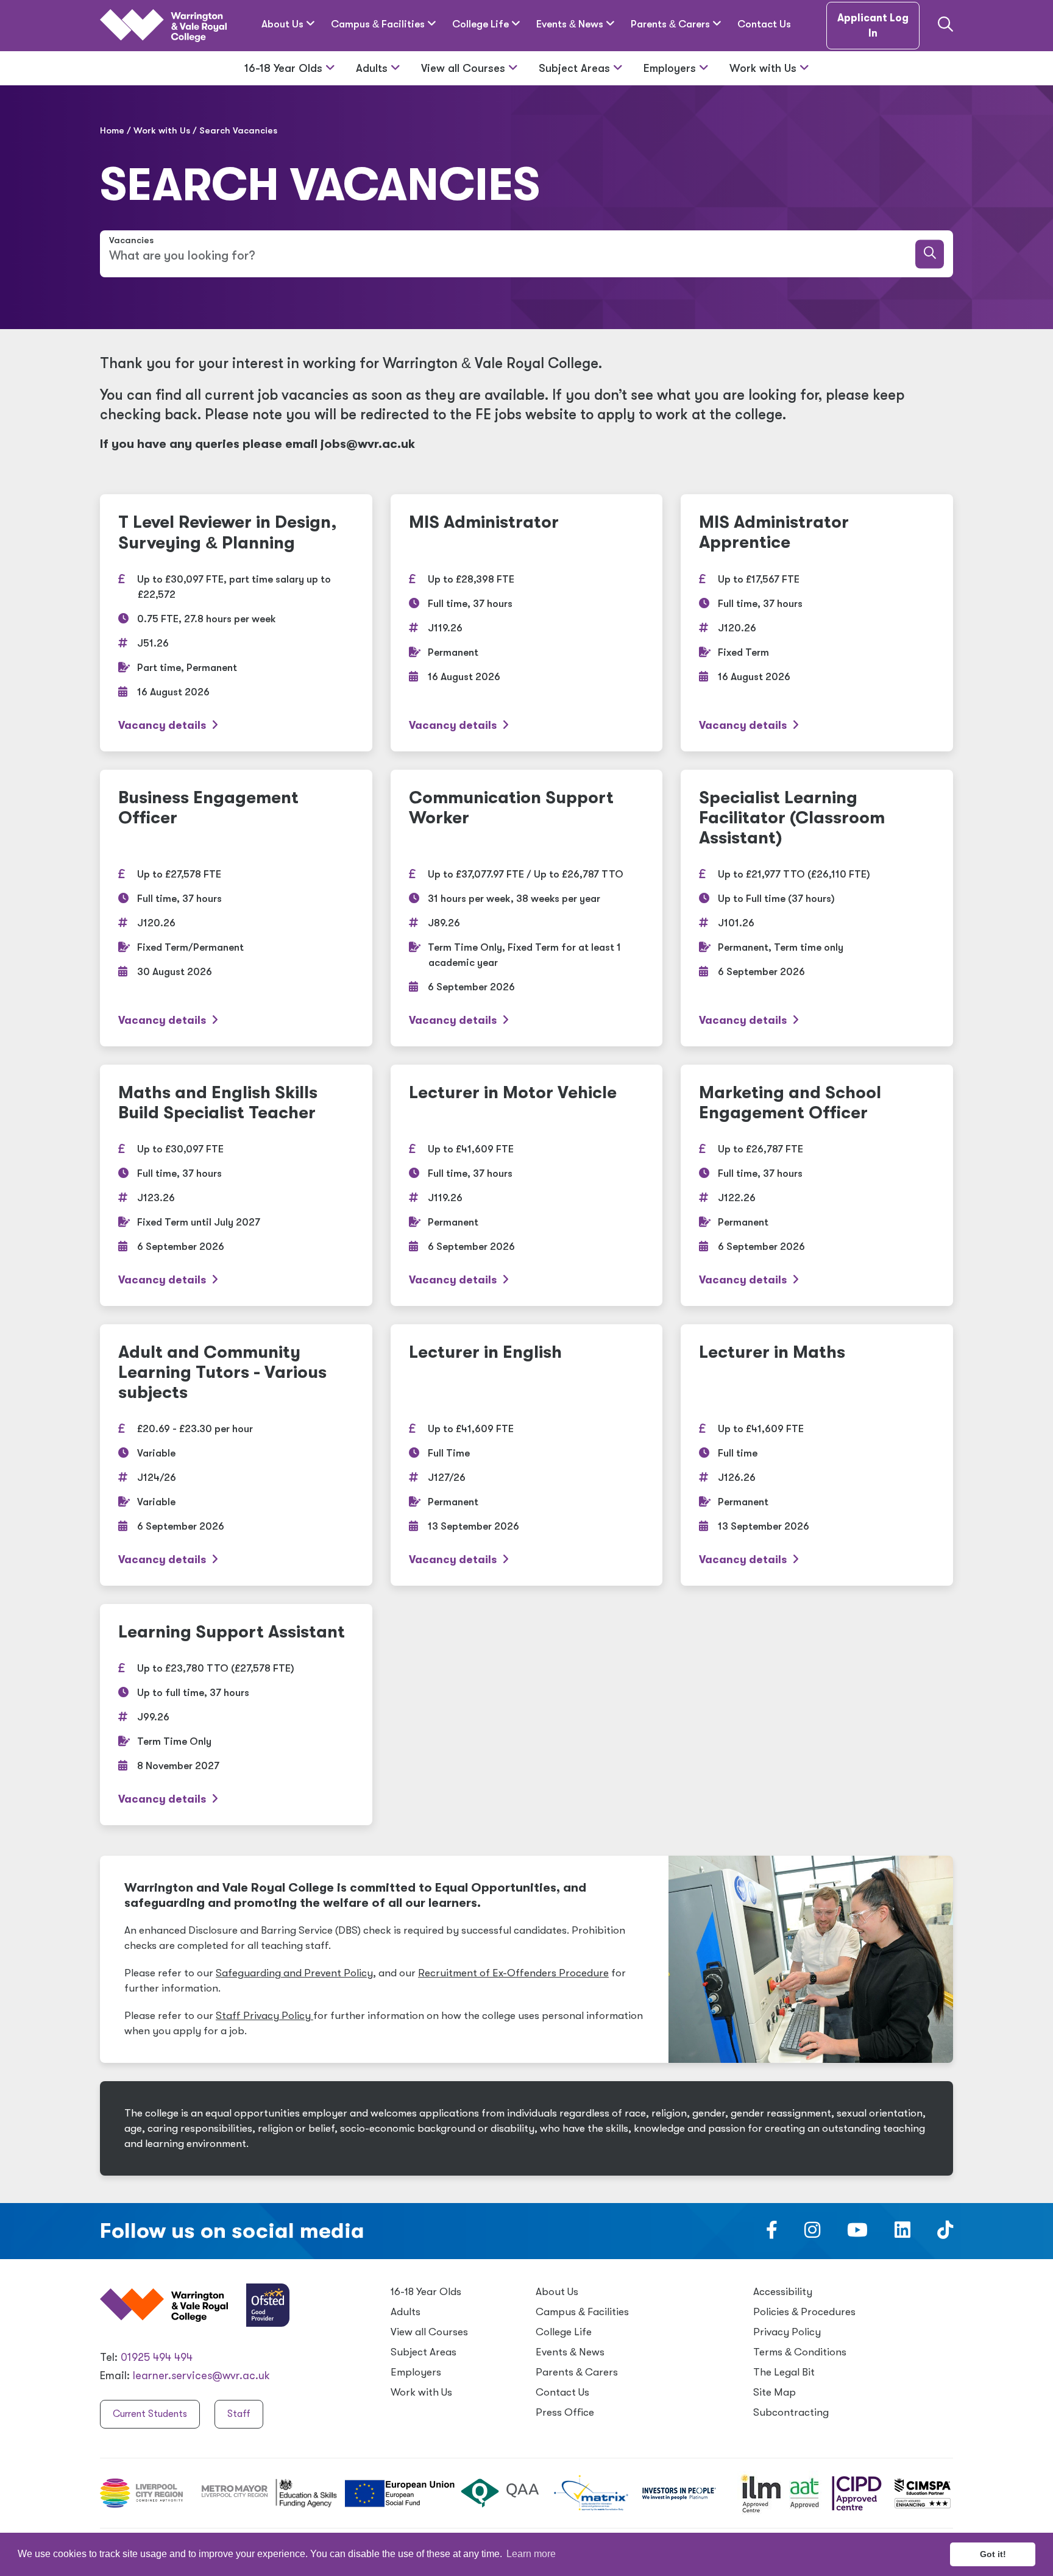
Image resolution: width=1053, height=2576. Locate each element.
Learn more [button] (531, 2554)
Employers (671, 68)
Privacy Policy (787, 2332)
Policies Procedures (804, 2312)
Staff (239, 2414)
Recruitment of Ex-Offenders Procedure (513, 1973)
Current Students (150, 2414)
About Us (284, 24)
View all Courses (465, 68)
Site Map (775, 2392)
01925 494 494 (157, 2357)
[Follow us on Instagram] (812, 2234)
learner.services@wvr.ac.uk (201, 2376)
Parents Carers (672, 24)
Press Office (565, 2412)
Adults (373, 68)
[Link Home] (163, 26)
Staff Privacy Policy (264, 2016)
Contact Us (764, 24)
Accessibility (783, 2292)
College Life (482, 24)
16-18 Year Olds (285, 68)
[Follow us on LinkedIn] (902, 2234)
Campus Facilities (379, 24)
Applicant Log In (873, 26)
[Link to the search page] (945, 26)
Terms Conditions (800, 2352)
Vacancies (131, 240)
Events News (571, 24)
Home (112, 130)
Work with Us (764, 68)
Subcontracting (791, 2412)
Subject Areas (576, 68)
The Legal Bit (784, 2372)
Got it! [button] (993, 2554)
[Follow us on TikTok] (945, 2234)
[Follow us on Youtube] (857, 2234)
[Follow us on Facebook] (772, 2234)
